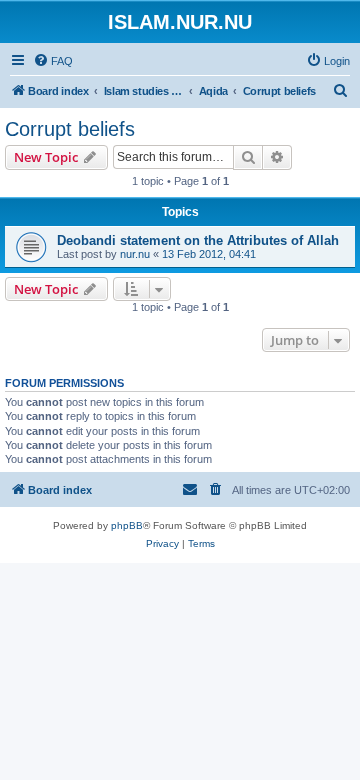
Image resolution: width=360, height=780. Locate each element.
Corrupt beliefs (70, 129)
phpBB (127, 525)
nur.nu (135, 254)
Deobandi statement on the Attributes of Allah (198, 240)
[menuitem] (53, 61)
